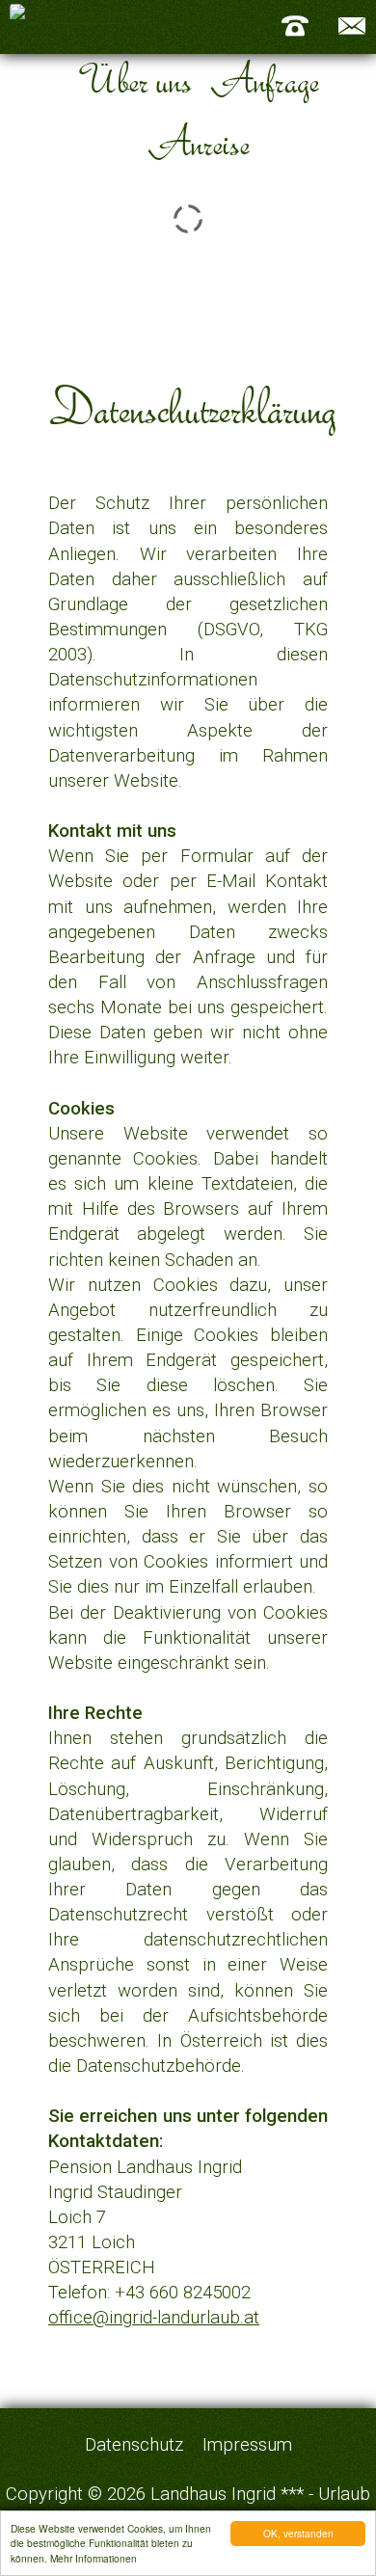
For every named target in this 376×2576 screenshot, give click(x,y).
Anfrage (264, 80)
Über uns (134, 80)
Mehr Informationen (94, 2558)
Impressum (247, 2445)
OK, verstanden (298, 2533)
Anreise (198, 142)
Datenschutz (134, 2445)
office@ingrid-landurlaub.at (154, 2318)
